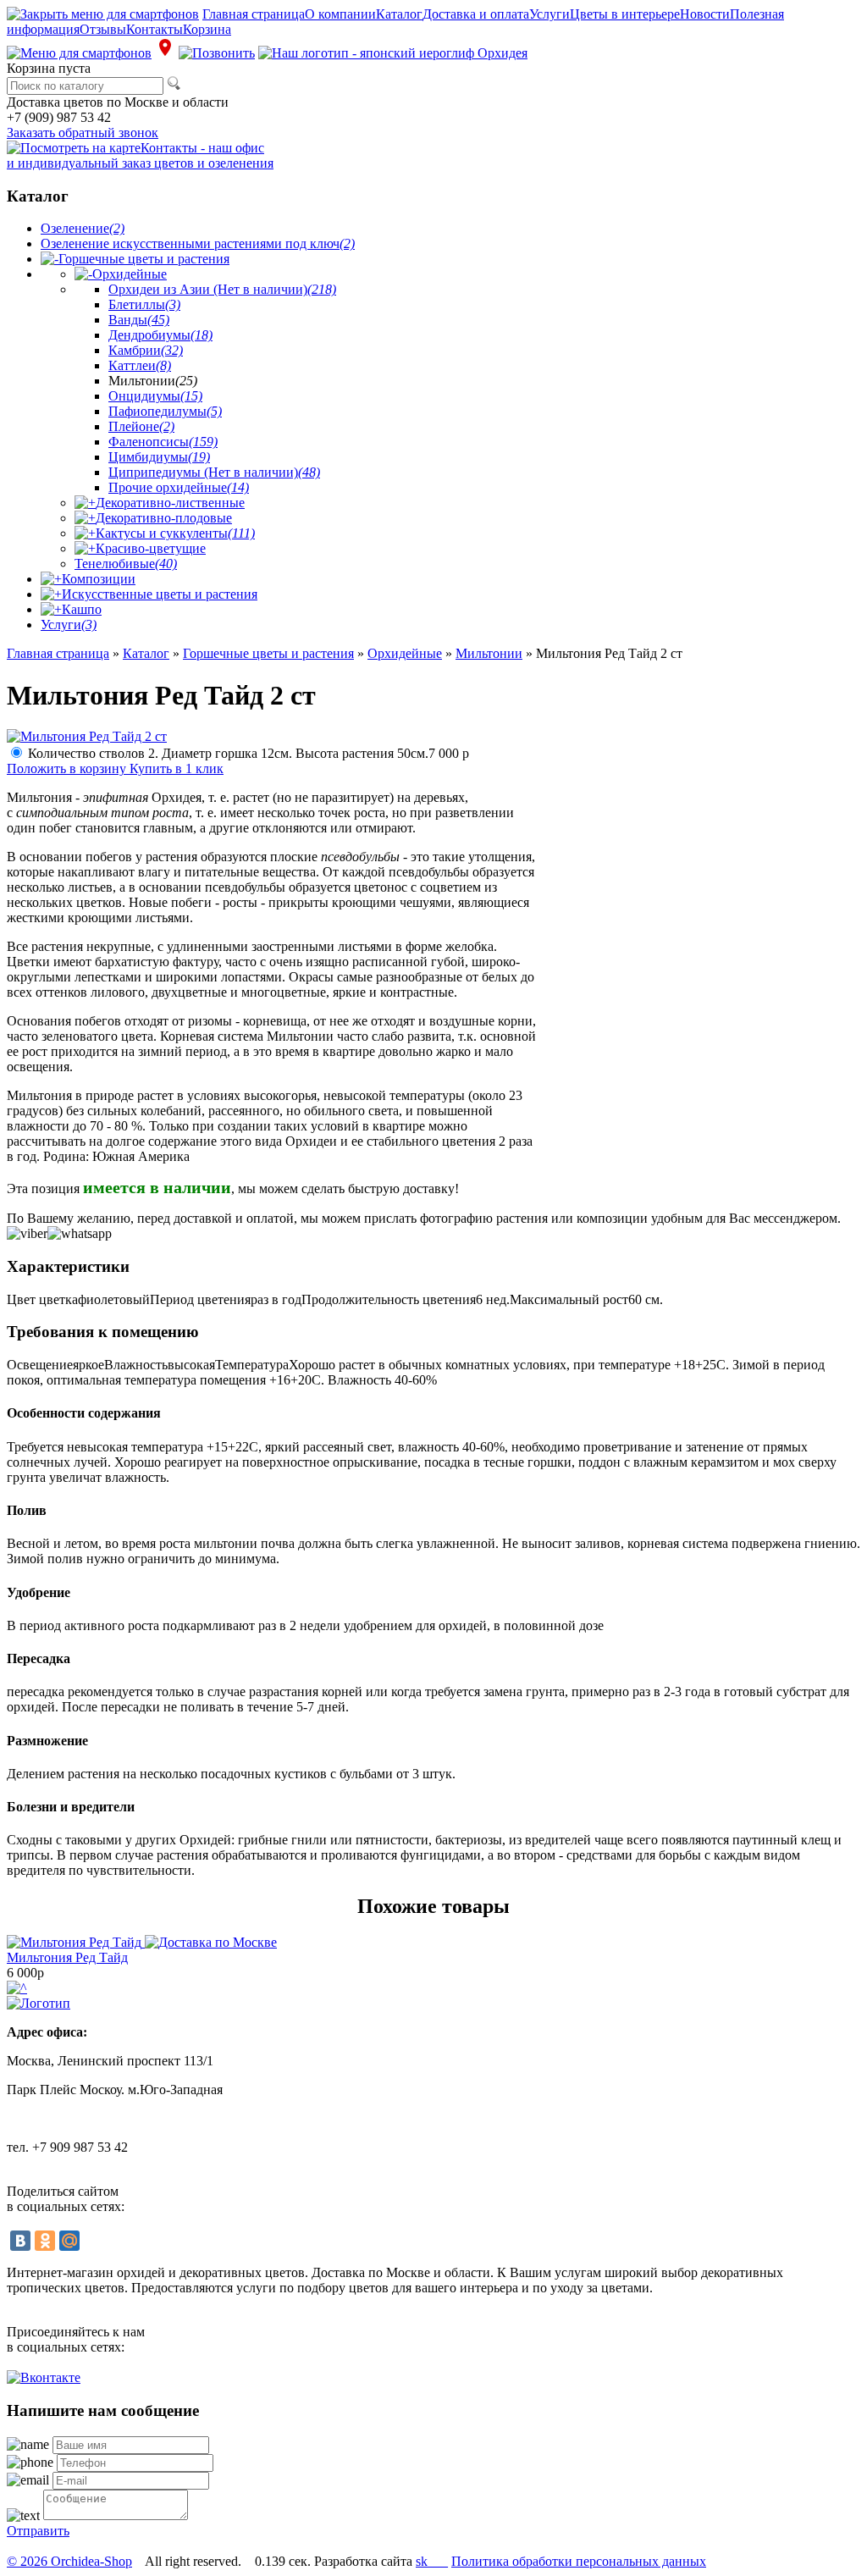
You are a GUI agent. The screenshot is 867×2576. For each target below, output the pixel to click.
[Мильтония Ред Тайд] (142, 1942)
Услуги (549, 14)
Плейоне (141, 426)
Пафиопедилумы (165, 411)
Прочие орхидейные (179, 487)
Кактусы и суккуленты (175, 533)
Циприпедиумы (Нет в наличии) (214, 472)
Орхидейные (130, 274)
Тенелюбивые (126, 564)
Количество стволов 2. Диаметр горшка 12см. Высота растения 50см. (249, 753)
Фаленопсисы (163, 442)
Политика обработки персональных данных (579, 2561)
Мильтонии (489, 653)
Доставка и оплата (476, 14)
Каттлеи (140, 365)
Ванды (139, 320)
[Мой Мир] (69, 2241)
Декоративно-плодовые (164, 518)
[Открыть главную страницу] (393, 53)
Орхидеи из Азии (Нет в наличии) (222, 289)
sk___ (432, 2561)
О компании (340, 14)
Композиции (99, 579)
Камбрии (146, 350)
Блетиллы (144, 304)
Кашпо (82, 609)
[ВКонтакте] (20, 2241)
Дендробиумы (160, 335)
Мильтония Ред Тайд (67, 1957)
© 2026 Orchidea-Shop (69, 2561)
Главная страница (254, 14)
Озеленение (83, 228)
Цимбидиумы (159, 457)
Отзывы (103, 29)
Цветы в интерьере (625, 14)
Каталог (399, 14)
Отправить (38, 2531)
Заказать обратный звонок (83, 133)
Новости (705, 14)
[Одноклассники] (45, 2241)
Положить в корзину (68, 768)
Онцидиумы (155, 396)
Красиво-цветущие (151, 548)
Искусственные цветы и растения (160, 594)
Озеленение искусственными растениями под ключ (198, 243)
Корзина (207, 29)
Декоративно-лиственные (170, 503)
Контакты (155, 29)
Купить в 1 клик (177, 768)
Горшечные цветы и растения (144, 259)
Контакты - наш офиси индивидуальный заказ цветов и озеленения (140, 155)
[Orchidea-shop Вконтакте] (44, 2377)
